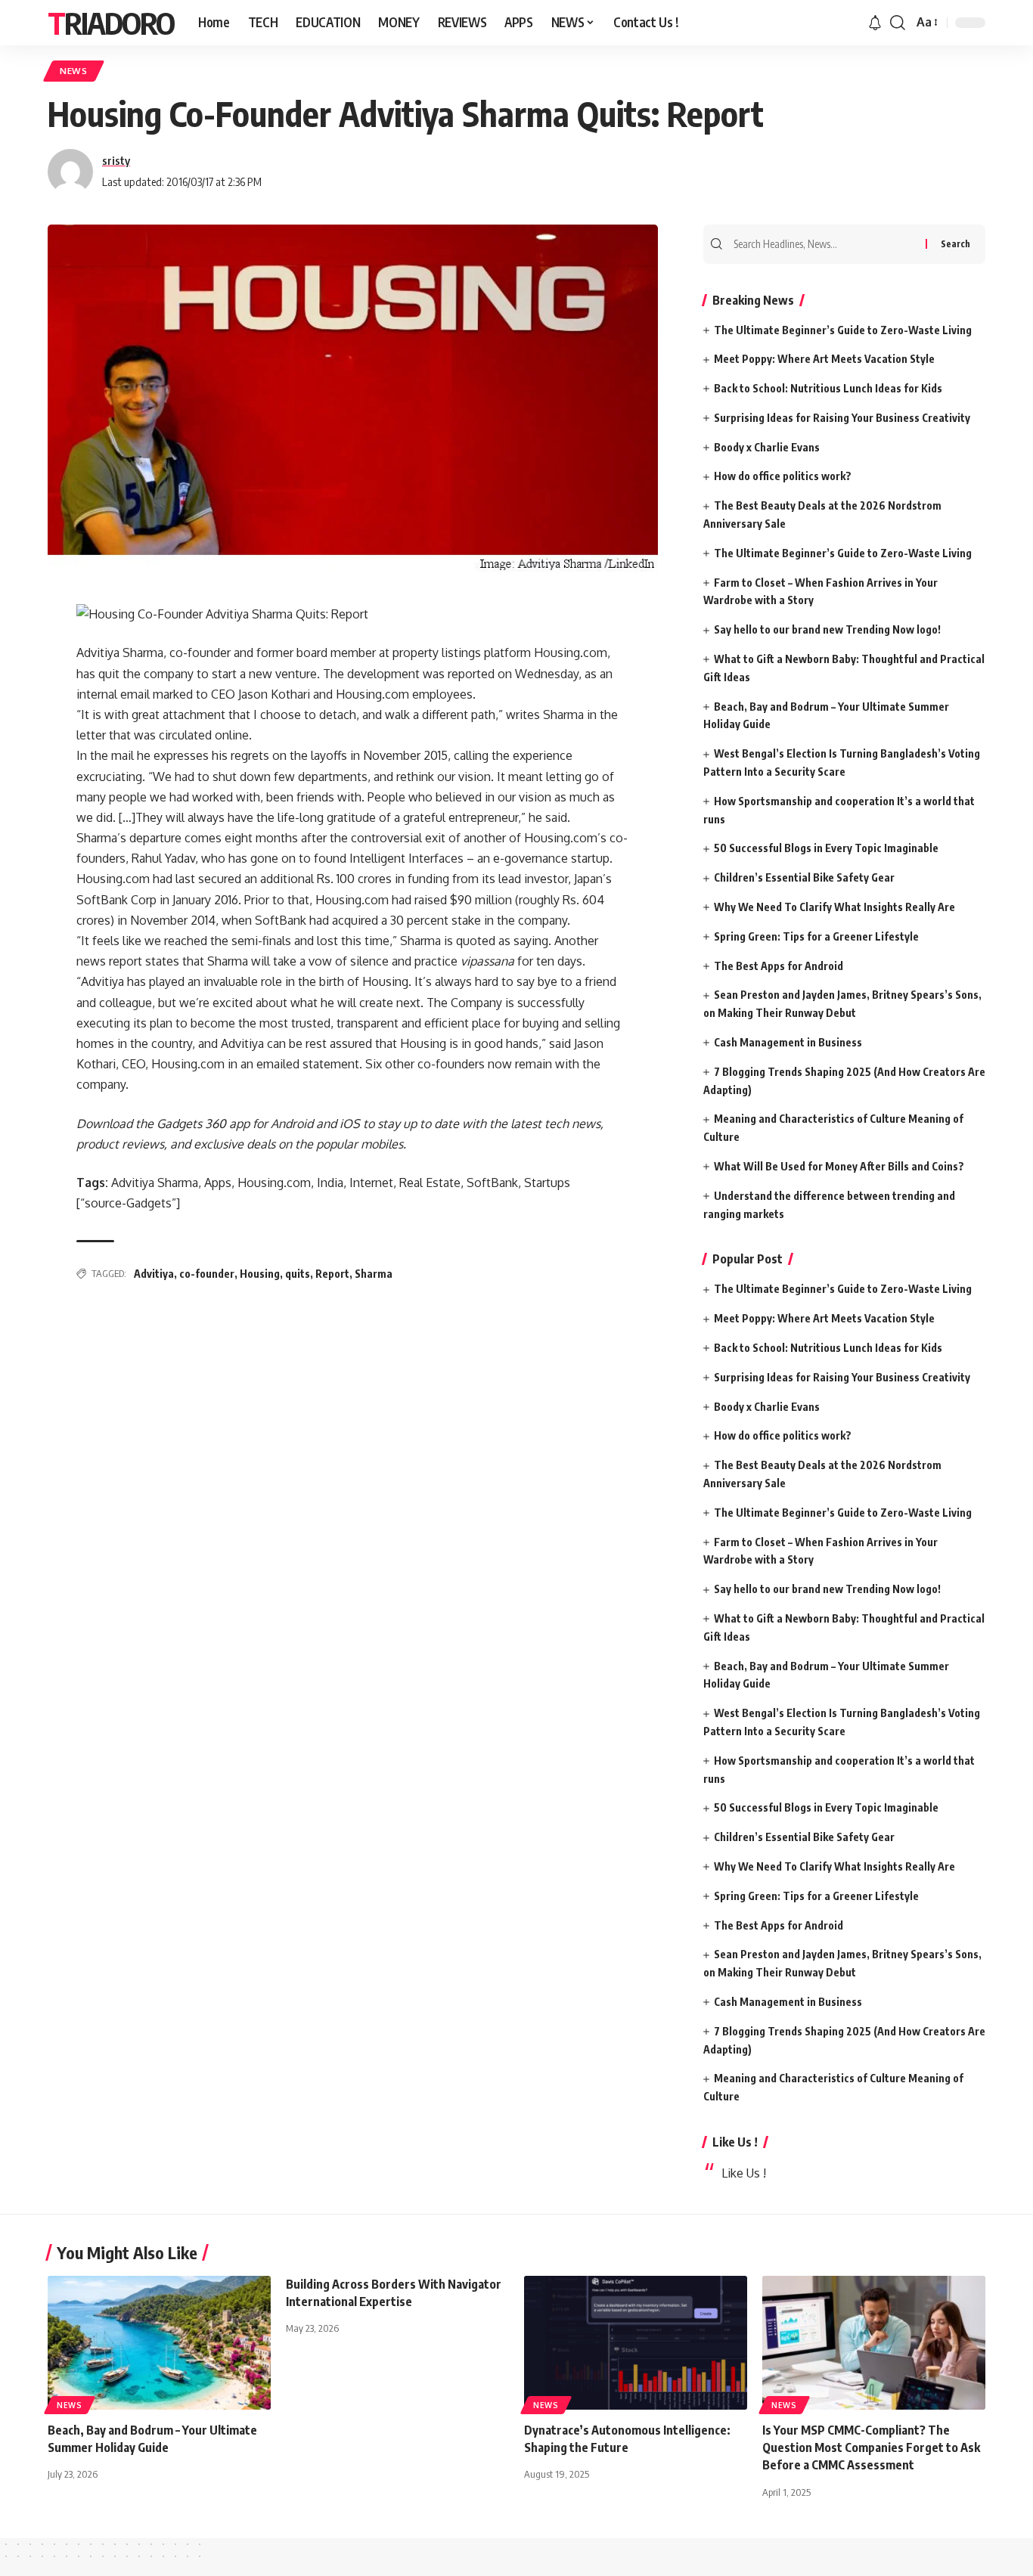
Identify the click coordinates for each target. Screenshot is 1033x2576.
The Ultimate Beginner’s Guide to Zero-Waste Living (843, 330)
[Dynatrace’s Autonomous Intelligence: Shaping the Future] (636, 2343)
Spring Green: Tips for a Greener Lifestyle (816, 936)
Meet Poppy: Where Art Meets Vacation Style (824, 359)
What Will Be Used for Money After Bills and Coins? (839, 1166)
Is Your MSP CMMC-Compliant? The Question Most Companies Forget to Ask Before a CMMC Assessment (871, 2447)
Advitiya (154, 1274)
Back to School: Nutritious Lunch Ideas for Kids (828, 388)
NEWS (74, 71)
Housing (260, 1274)
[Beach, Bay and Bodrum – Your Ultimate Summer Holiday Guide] (159, 2343)
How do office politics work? (783, 476)
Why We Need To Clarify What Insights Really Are (834, 907)
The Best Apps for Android (779, 966)
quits (298, 1274)
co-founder (207, 1274)
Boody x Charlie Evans (767, 447)
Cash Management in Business (788, 1042)
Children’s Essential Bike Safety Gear (804, 877)
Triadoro (111, 23)
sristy (116, 160)
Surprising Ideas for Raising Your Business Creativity (842, 418)
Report (332, 1274)
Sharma (374, 1274)
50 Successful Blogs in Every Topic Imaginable (826, 848)
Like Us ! (735, 2142)
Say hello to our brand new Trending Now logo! (827, 629)
